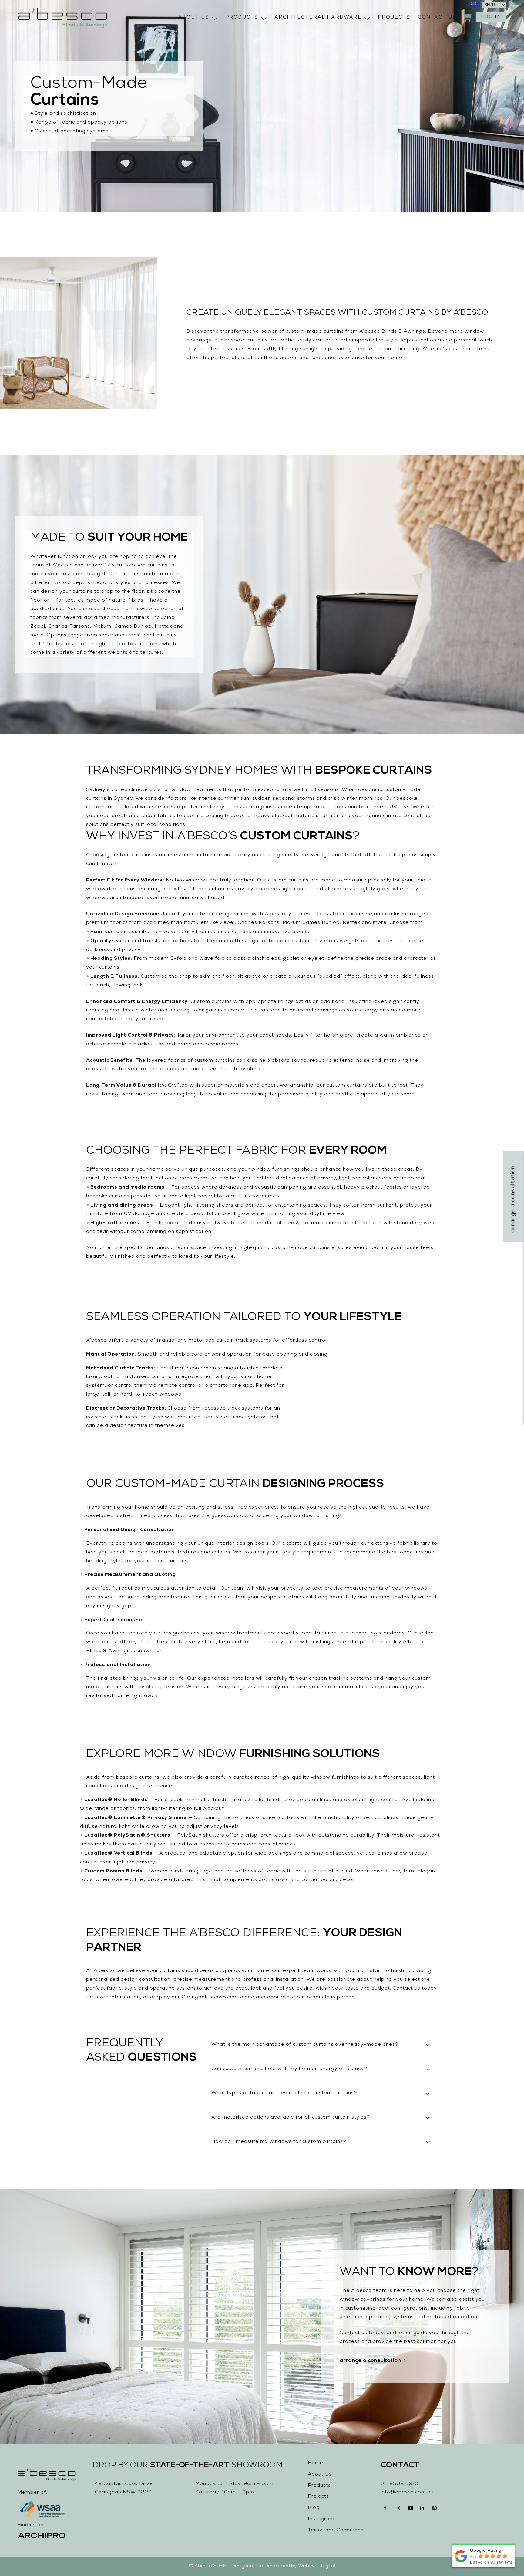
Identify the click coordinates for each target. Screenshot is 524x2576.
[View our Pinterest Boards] (435, 2510)
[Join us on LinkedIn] (423, 2510)
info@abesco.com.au (407, 2493)
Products (242, 18)
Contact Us (437, 18)
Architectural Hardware (318, 18)
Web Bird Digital (317, 2566)
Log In (491, 17)
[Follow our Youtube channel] (411, 2510)
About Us (194, 18)
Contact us (406, 1989)
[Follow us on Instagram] (399, 2510)
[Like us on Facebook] (387, 2510)
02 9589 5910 (400, 2484)
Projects (394, 18)
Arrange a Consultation (370, 2361)
